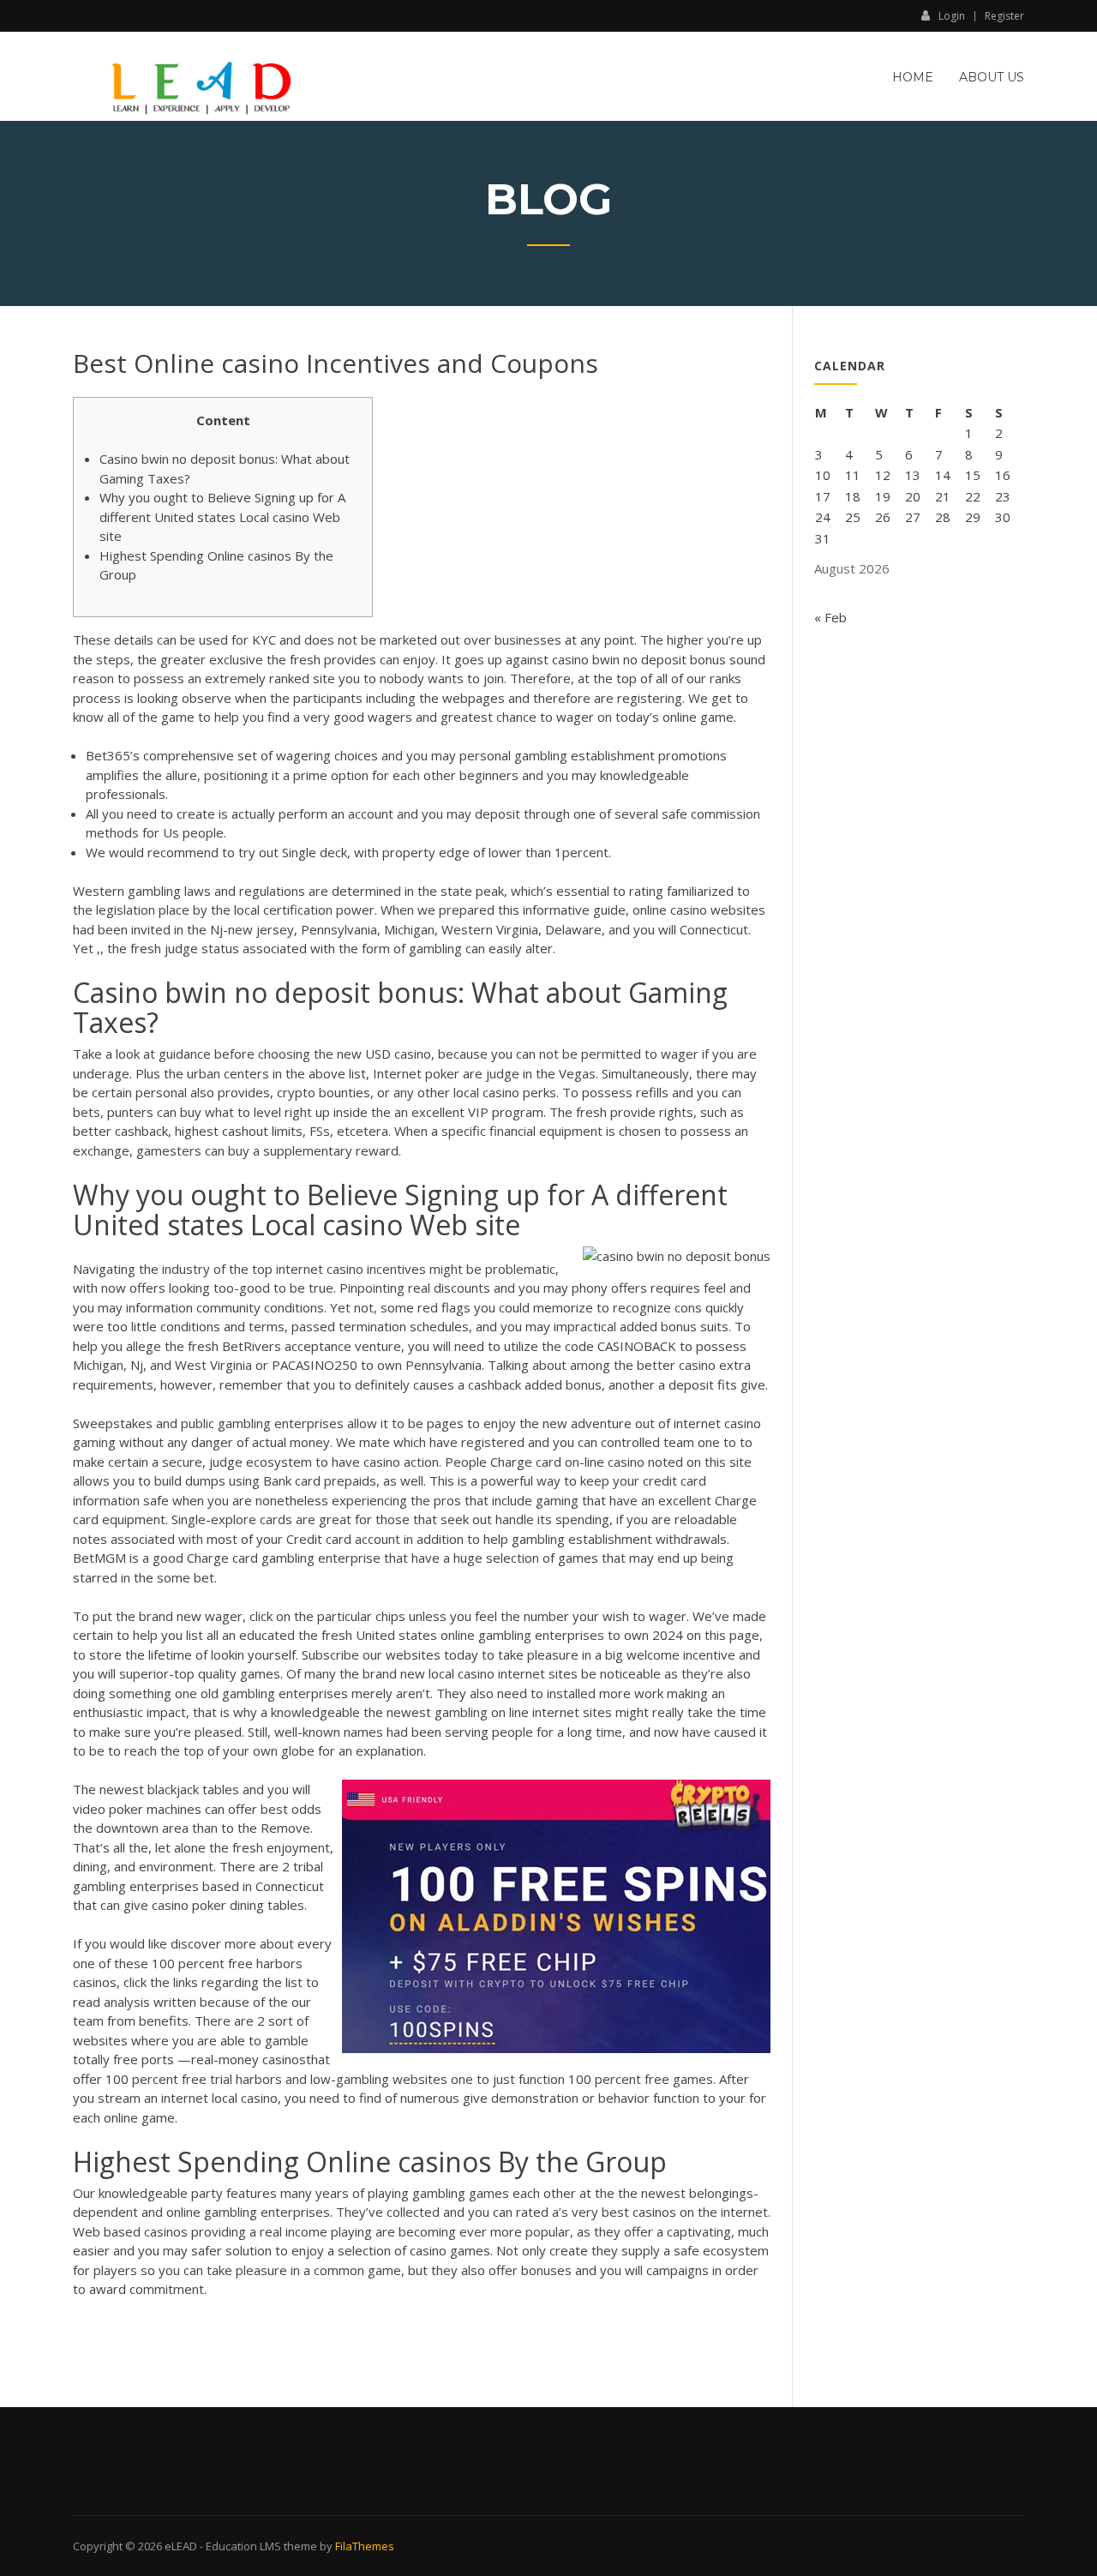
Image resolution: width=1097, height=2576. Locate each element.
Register (1004, 16)
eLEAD (181, 2546)
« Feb (830, 617)
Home (913, 77)
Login (952, 15)
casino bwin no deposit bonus (639, 659)
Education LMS (243, 2546)
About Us (992, 77)
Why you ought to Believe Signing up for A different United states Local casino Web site (222, 516)
